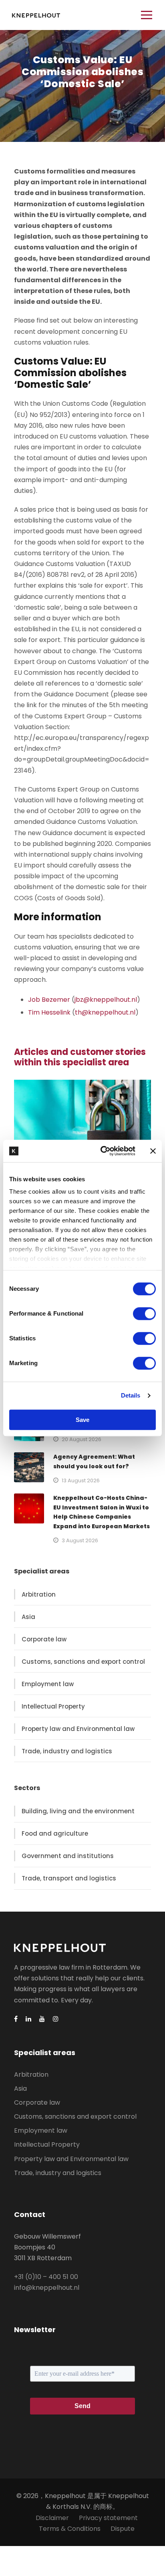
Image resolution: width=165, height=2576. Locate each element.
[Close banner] (153, 1151)
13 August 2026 (81, 1480)
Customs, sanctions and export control (83, 1662)
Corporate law (44, 1639)
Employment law (48, 1684)
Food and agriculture (55, 1833)
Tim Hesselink (49, 1012)
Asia (28, 1617)
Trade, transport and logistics (69, 1878)
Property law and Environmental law (78, 1729)
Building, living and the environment (78, 1811)
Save (82, 1420)
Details (131, 1395)
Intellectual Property (53, 1706)
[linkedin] (28, 2019)
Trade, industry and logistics (67, 1751)
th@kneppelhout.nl (105, 1012)
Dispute (123, 2529)
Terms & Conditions (70, 2529)
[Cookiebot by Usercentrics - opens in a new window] (102, 1151)
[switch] (144, 1314)
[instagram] (56, 2019)
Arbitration (39, 1594)
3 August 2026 (80, 1540)
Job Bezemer (49, 1000)
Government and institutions (68, 1856)
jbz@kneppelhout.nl (106, 1000)
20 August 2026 (81, 1439)
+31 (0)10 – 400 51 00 (46, 2277)
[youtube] (42, 2019)
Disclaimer (52, 2518)
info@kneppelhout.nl (47, 2288)
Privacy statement (108, 2518)
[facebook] (16, 2019)
